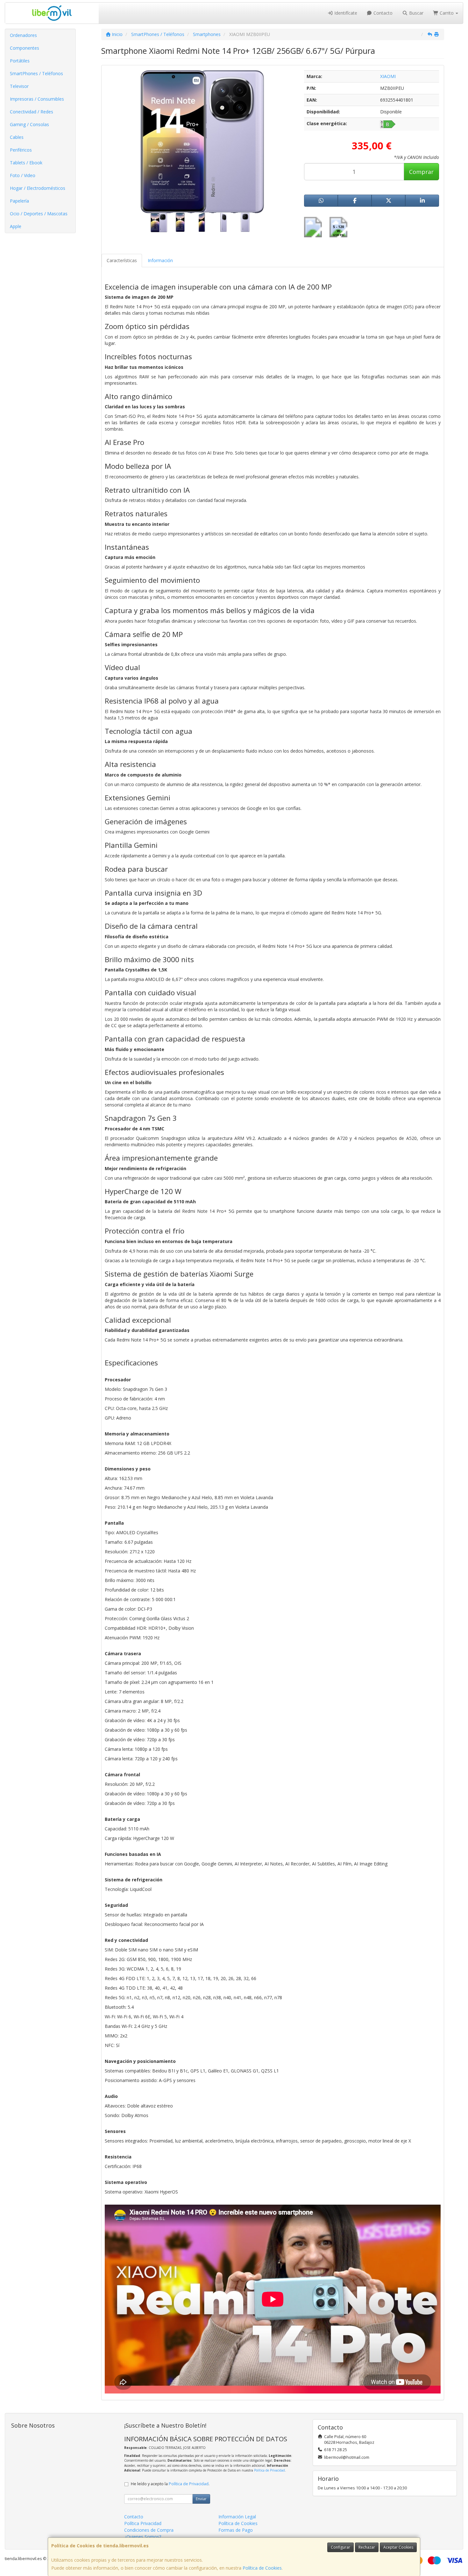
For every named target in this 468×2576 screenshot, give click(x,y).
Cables (17, 137)
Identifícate (345, 13)
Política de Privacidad (269, 2470)
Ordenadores (23, 35)
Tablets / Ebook (26, 163)
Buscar (416, 13)
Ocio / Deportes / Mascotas (39, 214)
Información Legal (237, 2517)
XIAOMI (388, 76)
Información (160, 260)
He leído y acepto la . (170, 2484)
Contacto (382, 13)
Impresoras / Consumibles (37, 99)
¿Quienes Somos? (143, 2537)
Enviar (201, 2499)
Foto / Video (23, 175)
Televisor (19, 86)
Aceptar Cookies (398, 2547)
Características (122, 260)
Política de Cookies (262, 2568)
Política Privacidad (143, 2523)
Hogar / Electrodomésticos (38, 188)
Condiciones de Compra (149, 2530)
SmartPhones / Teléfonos (36, 73)
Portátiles (20, 61)
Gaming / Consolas (29, 124)
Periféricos (21, 150)
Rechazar (367, 2547)
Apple (16, 226)
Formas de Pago (236, 2530)
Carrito (447, 13)
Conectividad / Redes (32, 112)
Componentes (25, 48)
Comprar (421, 172)
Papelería (19, 201)
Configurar (340, 2547)
